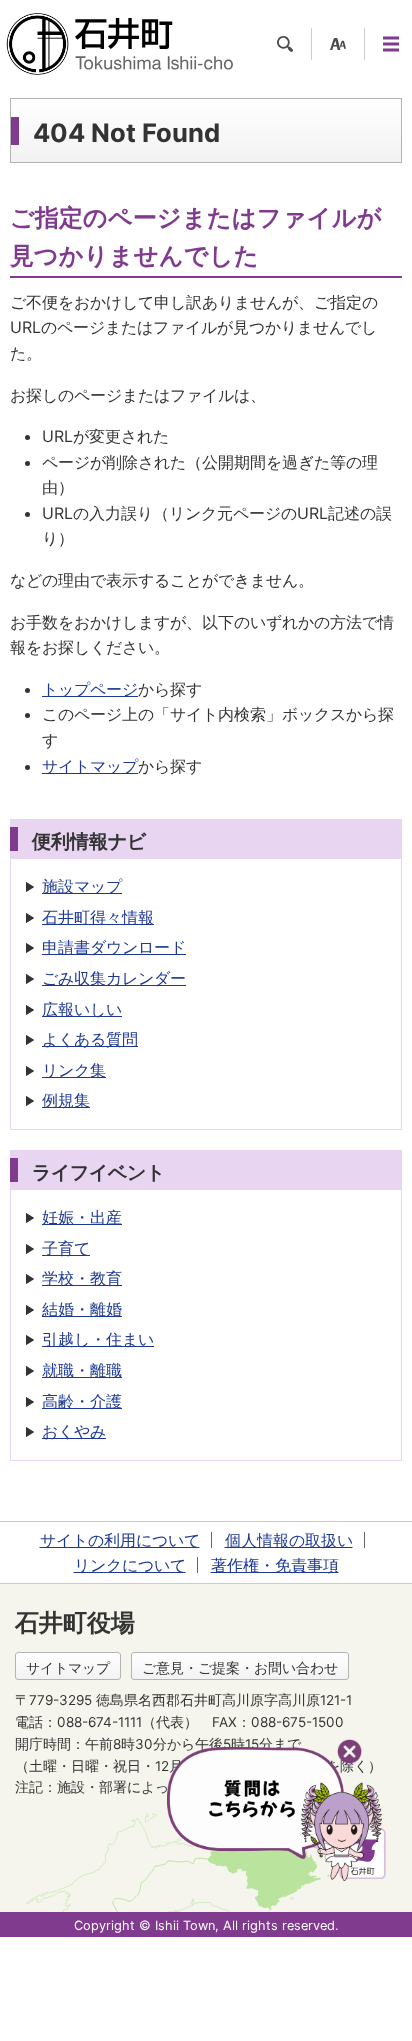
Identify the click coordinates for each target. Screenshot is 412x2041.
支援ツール (338, 44)
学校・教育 (82, 1278)
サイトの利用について (120, 1540)
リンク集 (74, 1070)
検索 (285, 44)
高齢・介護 (82, 1401)
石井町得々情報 (98, 917)
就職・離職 (82, 1370)
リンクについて (130, 1565)
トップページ (90, 689)
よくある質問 (90, 1039)
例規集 (66, 1100)
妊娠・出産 (82, 1217)
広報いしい (82, 1009)
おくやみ (74, 1431)
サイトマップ (90, 766)
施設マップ (82, 886)
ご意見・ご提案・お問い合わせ (240, 1667)
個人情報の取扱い (289, 1540)
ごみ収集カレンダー (114, 978)
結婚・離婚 (82, 1309)
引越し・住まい (98, 1339)
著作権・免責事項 (275, 1565)
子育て (66, 1248)
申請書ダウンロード (114, 947)
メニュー (391, 44)
